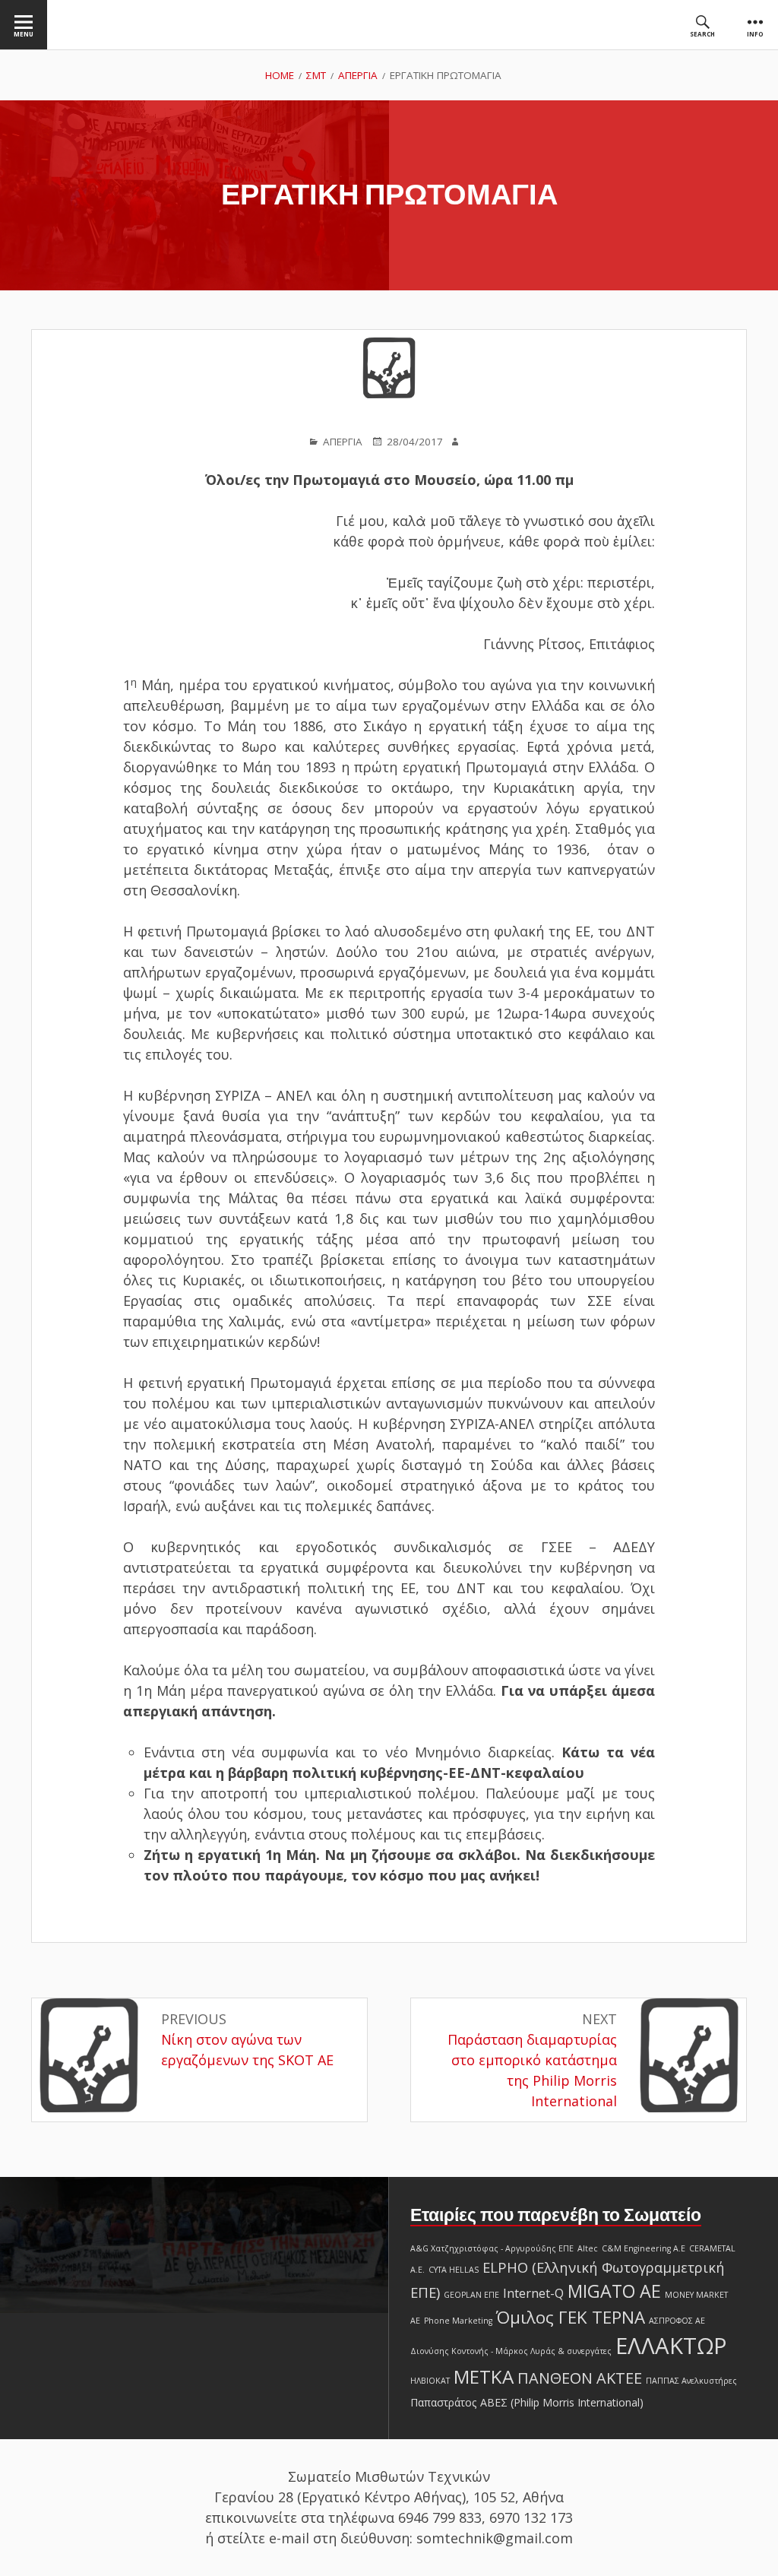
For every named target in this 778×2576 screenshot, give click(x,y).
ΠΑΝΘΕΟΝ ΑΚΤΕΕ (580, 2378)
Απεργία (343, 442)
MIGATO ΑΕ (614, 2291)
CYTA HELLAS (454, 2270)
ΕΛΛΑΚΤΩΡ (671, 2346)
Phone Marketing (458, 2321)
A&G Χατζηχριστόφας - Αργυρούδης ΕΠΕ (492, 2248)
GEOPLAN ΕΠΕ (471, 2295)
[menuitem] (24, 25)
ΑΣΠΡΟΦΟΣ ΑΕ (677, 2321)
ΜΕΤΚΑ (484, 2376)
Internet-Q (533, 2293)
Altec (588, 2248)
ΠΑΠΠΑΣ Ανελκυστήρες (691, 2381)
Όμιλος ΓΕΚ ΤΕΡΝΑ (571, 2317)
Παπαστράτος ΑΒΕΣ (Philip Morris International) (527, 2402)
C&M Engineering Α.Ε (644, 2248)
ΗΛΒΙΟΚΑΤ (430, 2381)
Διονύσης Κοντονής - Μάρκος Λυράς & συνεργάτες (511, 2351)
